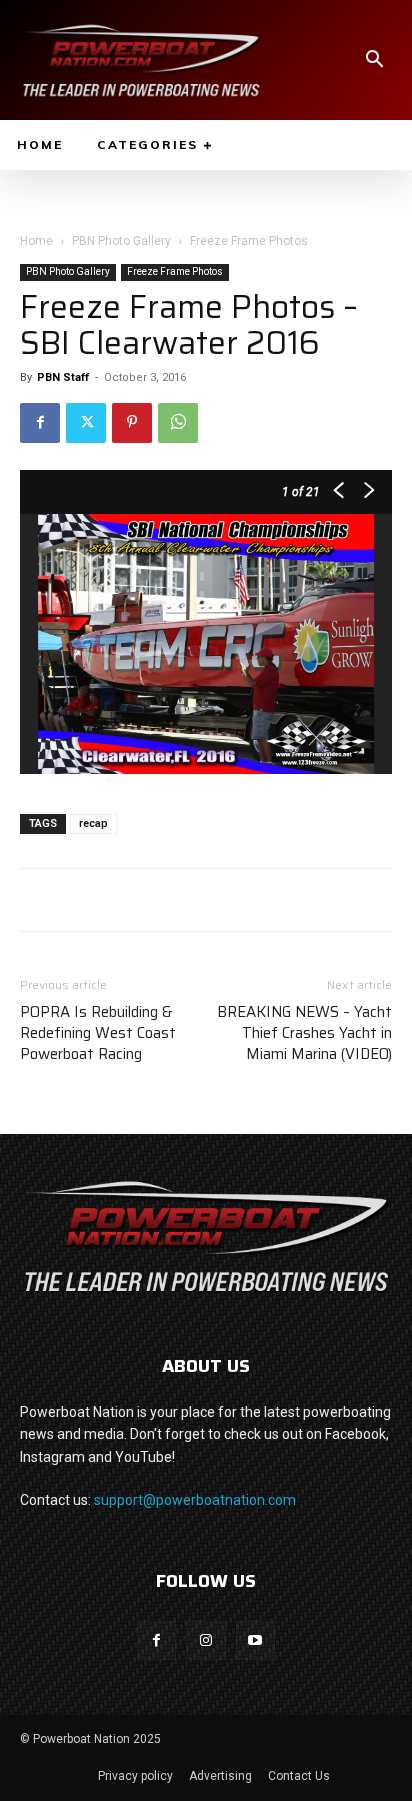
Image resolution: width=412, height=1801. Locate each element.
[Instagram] (205, 1640)
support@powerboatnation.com (195, 1500)
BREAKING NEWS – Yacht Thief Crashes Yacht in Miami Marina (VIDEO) (304, 1033)
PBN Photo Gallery (121, 241)
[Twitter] (86, 423)
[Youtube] (255, 1640)
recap (93, 823)
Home (36, 241)
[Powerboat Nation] (141, 60)
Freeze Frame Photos (249, 241)
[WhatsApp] (178, 423)
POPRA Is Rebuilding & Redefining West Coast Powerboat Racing (98, 1033)
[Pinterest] (132, 423)
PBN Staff (63, 377)
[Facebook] (40, 423)
